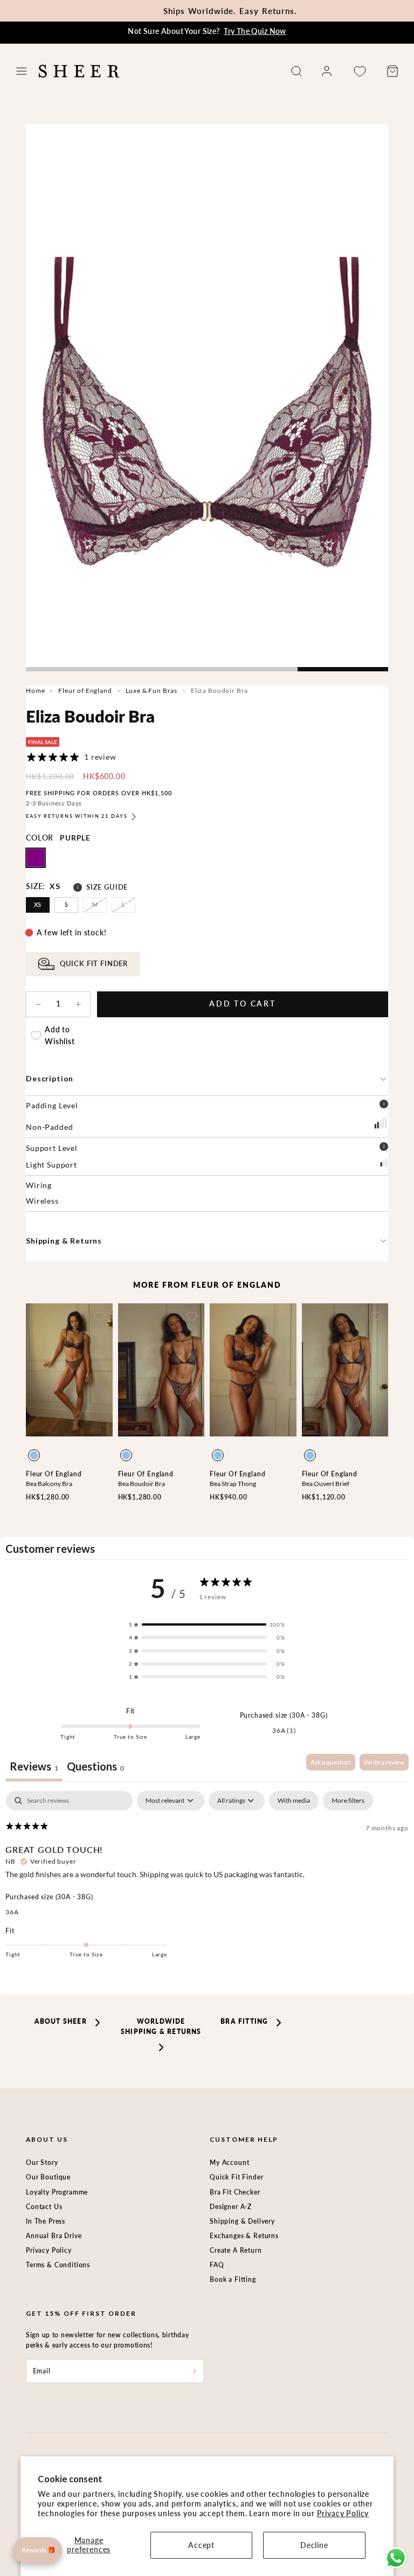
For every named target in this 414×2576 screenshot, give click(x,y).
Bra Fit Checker (235, 2192)
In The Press (46, 2221)
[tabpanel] (207, 1882)
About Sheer (61, 2021)
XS (38, 904)
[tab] (95, 1768)
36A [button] (12, 1912)
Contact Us (44, 2207)
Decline (314, 2545)
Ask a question (331, 1762)
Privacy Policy (343, 2513)
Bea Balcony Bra (49, 1484)
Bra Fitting (244, 2021)
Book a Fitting (233, 2279)
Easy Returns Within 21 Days (77, 816)
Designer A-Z (231, 2207)
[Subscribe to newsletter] (195, 2371)
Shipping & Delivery (242, 2221)
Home (35, 690)
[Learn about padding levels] (384, 1106)
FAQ (217, 2265)
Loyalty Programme (57, 2192)
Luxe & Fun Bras (152, 690)
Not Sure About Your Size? (207, 31)
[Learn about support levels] (384, 1148)
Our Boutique (48, 2177)
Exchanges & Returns (244, 2236)
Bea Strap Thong (233, 1484)
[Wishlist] (360, 71)
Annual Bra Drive (54, 2236)
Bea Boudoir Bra (142, 1484)
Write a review (384, 1762)
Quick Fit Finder (236, 2177)
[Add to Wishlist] (100, 1316)
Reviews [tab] (34, 1766)
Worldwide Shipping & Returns (161, 2026)
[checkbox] (294, 1801)
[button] (22, 71)
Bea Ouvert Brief (326, 1484)
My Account (229, 2162)
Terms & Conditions (58, 2265)
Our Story (42, 2162)
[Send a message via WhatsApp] (396, 2558)
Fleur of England (85, 690)
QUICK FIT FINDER (94, 964)
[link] (327, 71)
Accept (201, 2545)
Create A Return (236, 2250)
